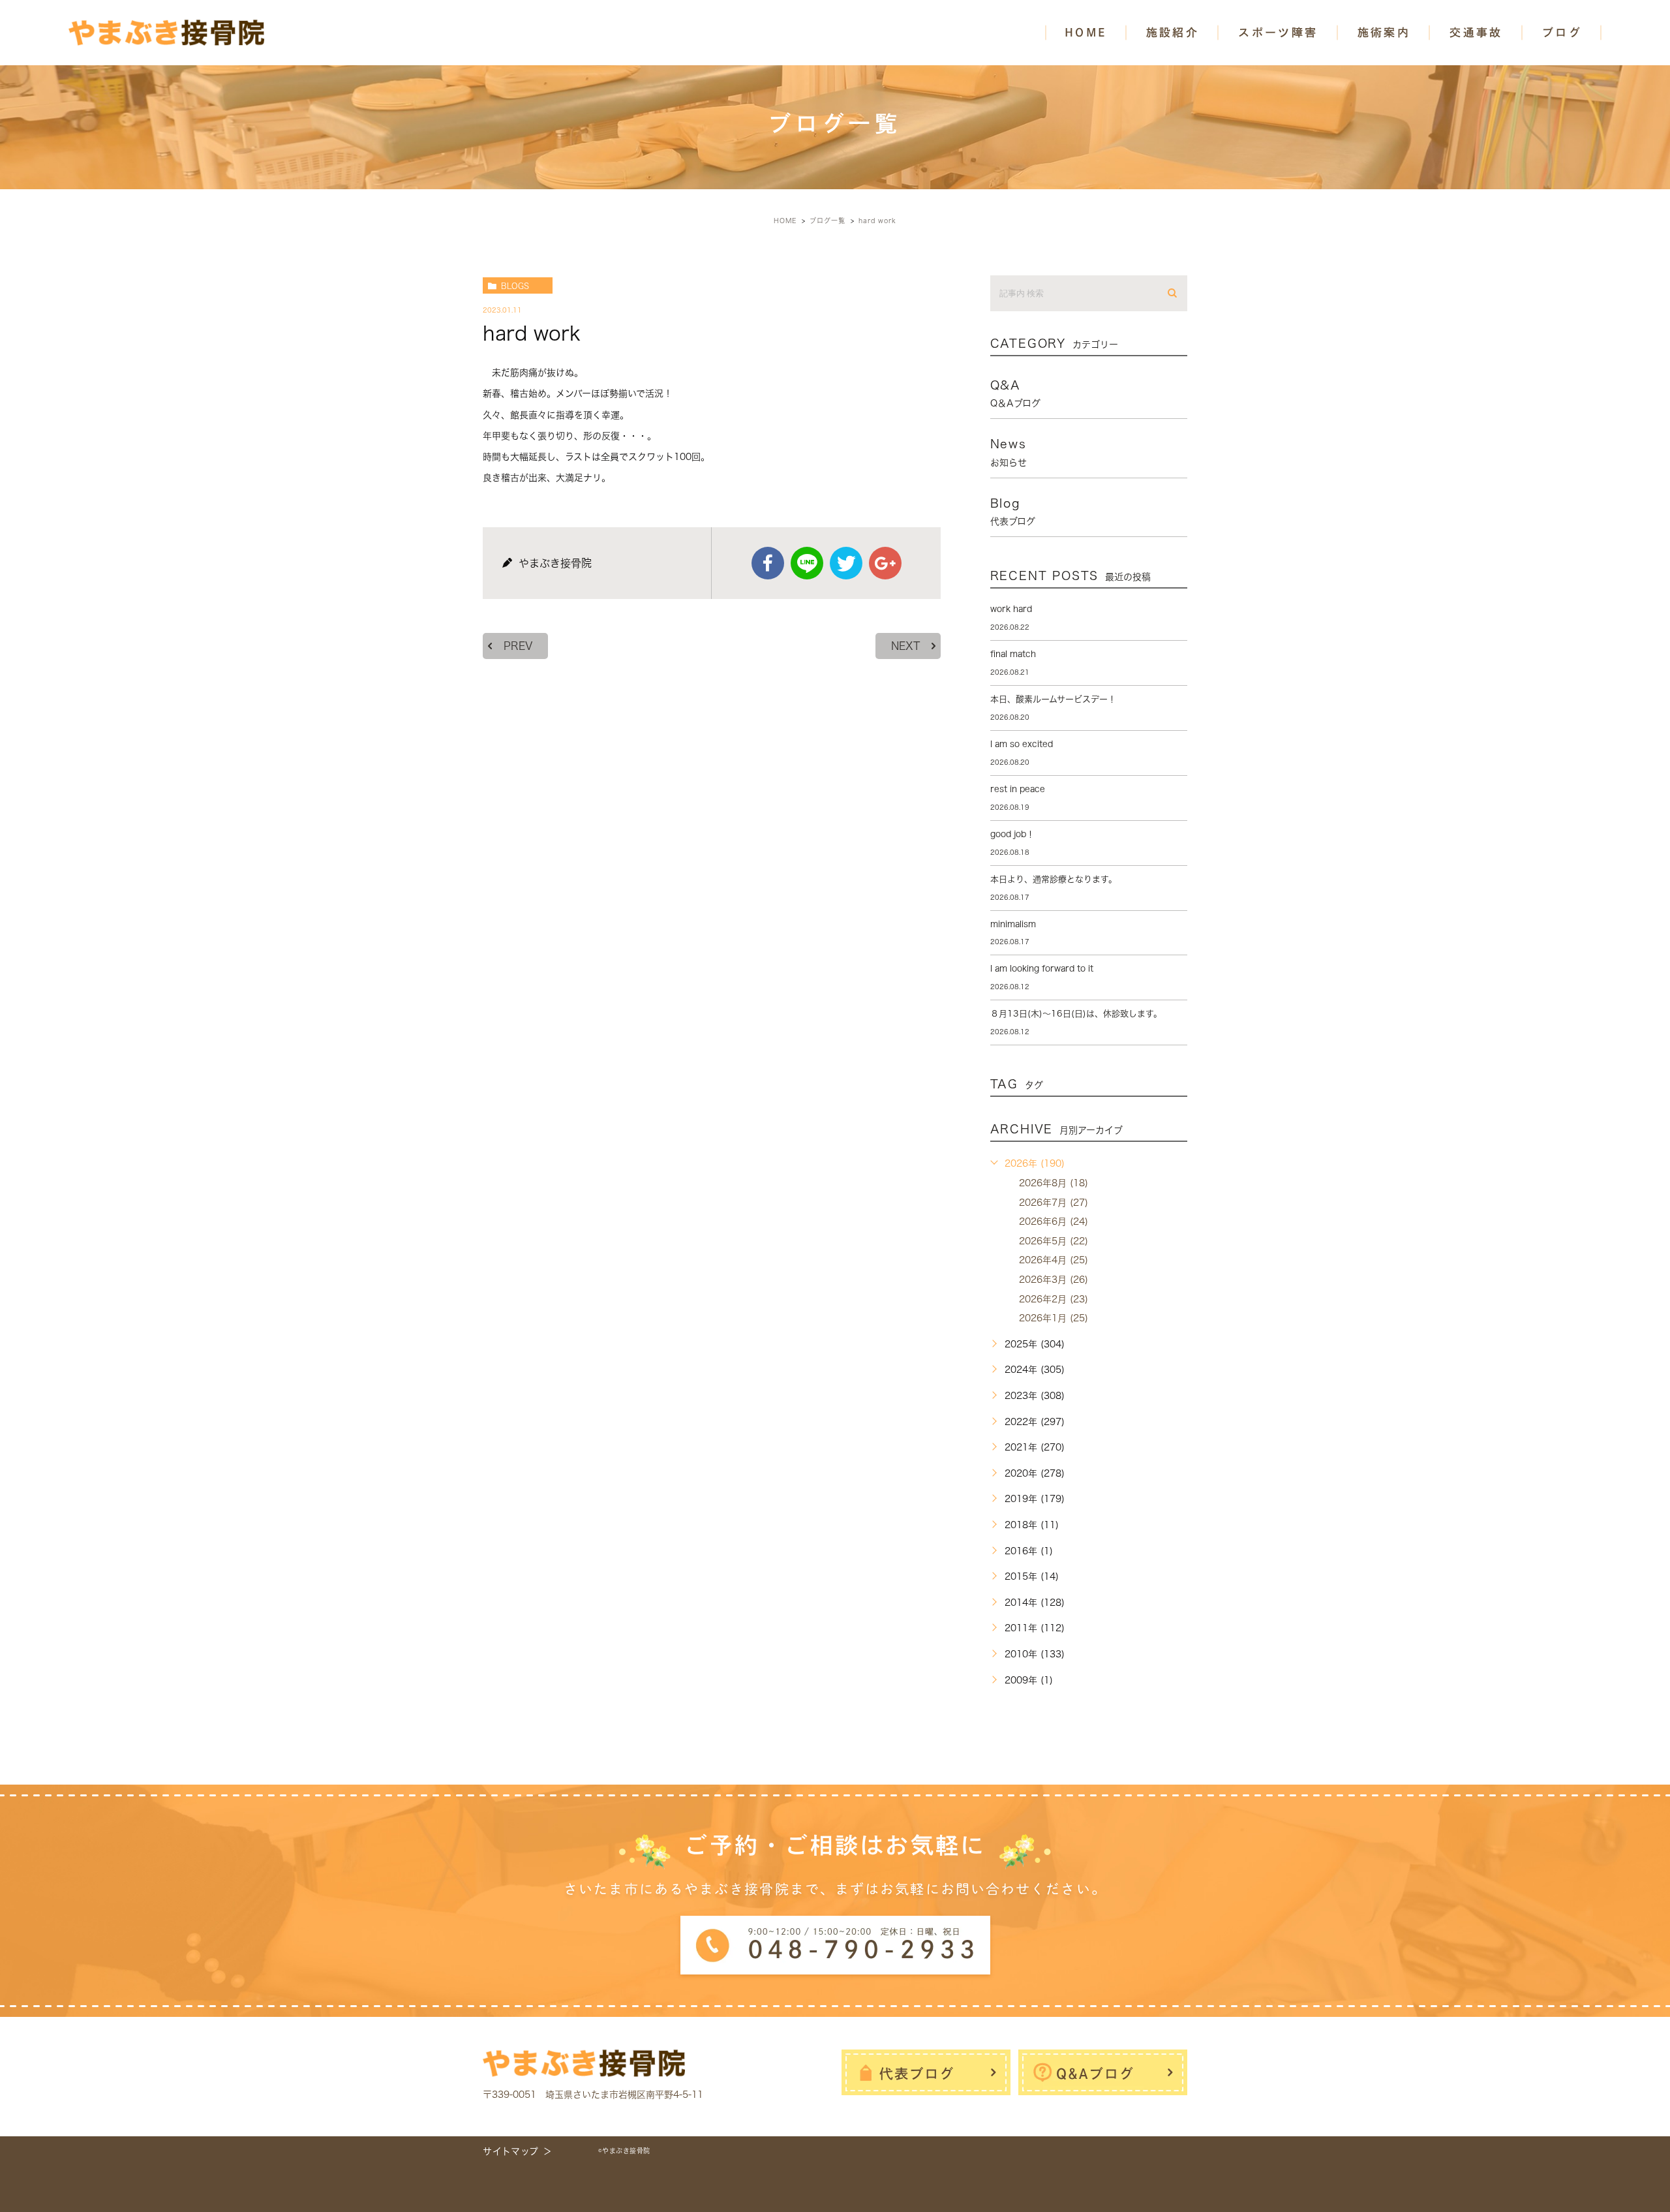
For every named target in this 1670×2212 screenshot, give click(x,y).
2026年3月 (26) (1054, 1280)
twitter (846, 563)
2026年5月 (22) (1054, 1241)
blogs (515, 286)
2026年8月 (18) (1054, 1183)
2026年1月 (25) (1054, 1318)
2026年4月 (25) (1054, 1260)
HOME (1086, 32)
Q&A (1015, 393)
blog (1013, 512)
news (1009, 452)
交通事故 (1476, 32)
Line (807, 563)
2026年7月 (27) (1054, 1203)
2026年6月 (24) (1054, 1221)
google (885, 563)
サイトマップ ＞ (518, 2151)
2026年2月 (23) (1054, 1299)
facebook (768, 563)
